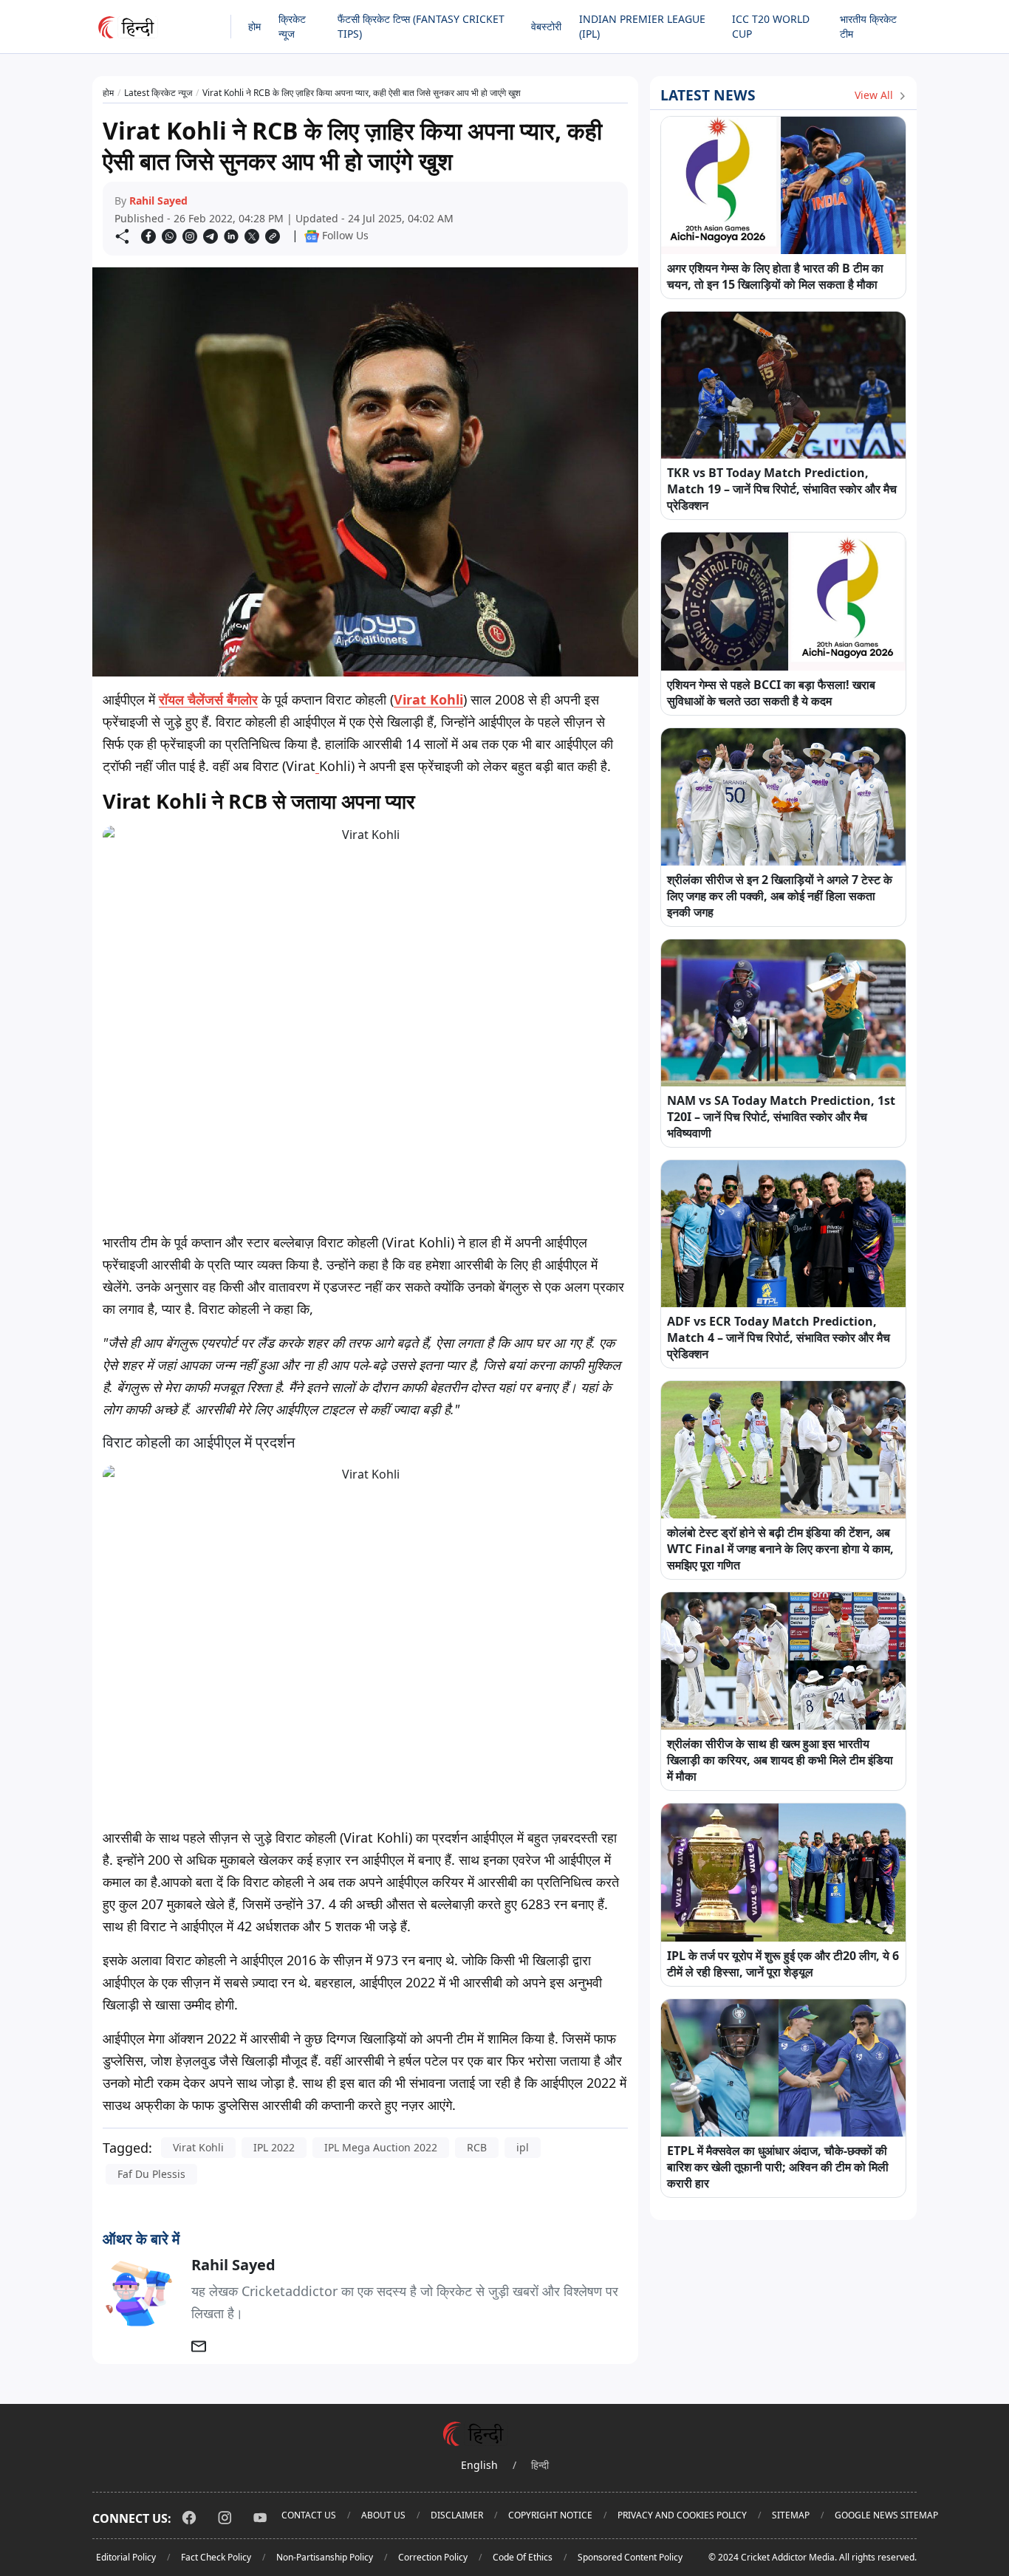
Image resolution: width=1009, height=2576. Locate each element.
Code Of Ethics (523, 2557)
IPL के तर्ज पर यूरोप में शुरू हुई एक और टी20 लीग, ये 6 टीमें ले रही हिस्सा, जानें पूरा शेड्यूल (783, 1964)
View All (875, 95)
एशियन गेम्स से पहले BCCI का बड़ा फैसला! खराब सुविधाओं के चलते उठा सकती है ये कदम (771, 693)
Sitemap (791, 2515)
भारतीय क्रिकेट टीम (868, 26)
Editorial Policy (126, 2557)
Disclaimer (457, 2515)
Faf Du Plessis (151, 2174)
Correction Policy (433, 2557)
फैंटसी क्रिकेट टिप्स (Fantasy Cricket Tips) (421, 26)
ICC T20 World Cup (771, 26)
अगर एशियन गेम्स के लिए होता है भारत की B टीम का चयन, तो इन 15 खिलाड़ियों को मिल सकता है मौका (775, 276)
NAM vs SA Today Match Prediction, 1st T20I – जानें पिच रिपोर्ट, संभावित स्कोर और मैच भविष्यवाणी (781, 1117)
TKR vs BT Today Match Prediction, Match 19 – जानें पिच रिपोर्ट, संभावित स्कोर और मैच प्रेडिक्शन (782, 489)
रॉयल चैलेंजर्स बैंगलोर (208, 699)
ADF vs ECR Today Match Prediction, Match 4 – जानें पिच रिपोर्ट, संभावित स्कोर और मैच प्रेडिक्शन (779, 1337)
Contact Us (309, 2515)
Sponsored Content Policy (630, 2557)
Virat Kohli (428, 699)
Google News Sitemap (886, 2515)
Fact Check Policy (216, 2557)
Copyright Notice (550, 2515)
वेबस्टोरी (546, 26)
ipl (523, 2147)
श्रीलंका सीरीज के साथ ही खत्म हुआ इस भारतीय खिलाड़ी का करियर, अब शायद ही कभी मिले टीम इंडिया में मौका (780, 1760)
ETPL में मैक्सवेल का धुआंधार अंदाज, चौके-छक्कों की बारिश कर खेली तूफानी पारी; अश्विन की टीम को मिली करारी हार (778, 2167)
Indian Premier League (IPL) (642, 26)
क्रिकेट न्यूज (292, 26)
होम (254, 26)
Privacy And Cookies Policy (682, 2515)
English (479, 2465)
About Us (383, 2515)
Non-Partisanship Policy (325, 2557)
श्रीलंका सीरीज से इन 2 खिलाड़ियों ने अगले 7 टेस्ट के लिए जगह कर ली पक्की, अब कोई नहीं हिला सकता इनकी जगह (780, 896)
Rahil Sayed (158, 201)
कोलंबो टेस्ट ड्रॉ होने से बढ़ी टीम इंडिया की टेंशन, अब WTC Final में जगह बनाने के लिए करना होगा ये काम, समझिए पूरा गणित (780, 1549)
